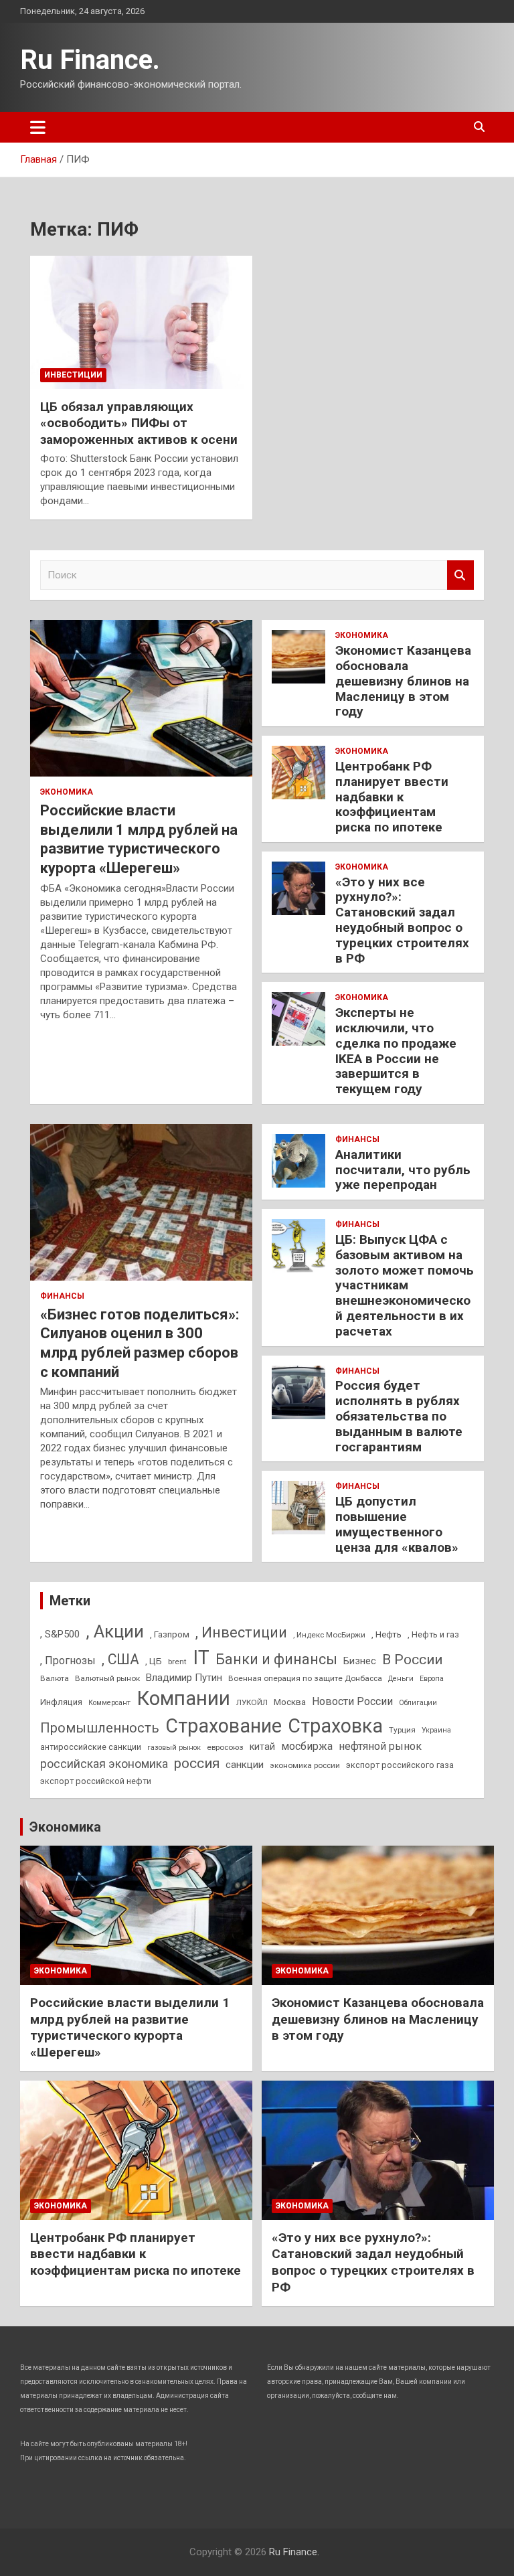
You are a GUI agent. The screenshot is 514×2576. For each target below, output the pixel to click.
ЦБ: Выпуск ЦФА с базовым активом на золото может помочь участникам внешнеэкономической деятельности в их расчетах (405, 1285)
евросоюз (225, 1747)
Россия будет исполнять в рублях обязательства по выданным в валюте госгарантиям (399, 1416)
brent (177, 1662)
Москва (290, 1702)
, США (120, 1659)
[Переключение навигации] (38, 127)
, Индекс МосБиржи (329, 1635)
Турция (402, 1730)
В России (412, 1660)
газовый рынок (174, 1748)
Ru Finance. (90, 60)
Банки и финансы (276, 1659)
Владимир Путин (184, 1678)
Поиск (460, 575)
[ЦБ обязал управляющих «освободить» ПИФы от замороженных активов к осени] (141, 322)
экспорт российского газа (400, 1765)
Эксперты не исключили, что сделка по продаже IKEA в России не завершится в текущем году (396, 1051)
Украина (436, 1730)
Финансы (62, 1296)
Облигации (418, 1703)
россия (197, 1763)
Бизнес (360, 1661)
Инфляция (61, 1702)
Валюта (55, 1678)
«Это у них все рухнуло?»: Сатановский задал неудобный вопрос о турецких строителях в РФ (402, 920)
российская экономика (104, 1764)
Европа (432, 1679)
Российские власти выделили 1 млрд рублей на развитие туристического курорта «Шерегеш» (130, 2027)
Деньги (401, 1679)
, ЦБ (154, 1661)
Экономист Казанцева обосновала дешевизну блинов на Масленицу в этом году (403, 681)
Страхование (224, 1726)
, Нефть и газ (433, 1634)
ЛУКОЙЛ (252, 1702)
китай (262, 1747)
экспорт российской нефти (96, 1781)
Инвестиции (73, 375)
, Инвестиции (241, 1632)
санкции (245, 1765)
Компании (183, 1698)
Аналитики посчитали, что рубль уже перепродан (403, 1170)
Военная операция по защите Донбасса (305, 1678)
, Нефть (387, 1634)
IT (201, 1658)
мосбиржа (307, 1746)
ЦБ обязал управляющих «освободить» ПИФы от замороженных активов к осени (139, 423)
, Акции (115, 1631)
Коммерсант (109, 1703)
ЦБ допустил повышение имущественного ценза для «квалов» (397, 1524)
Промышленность (100, 1728)
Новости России (352, 1701)
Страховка (335, 1726)
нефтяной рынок (380, 1746)
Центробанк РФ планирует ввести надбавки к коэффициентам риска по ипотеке (392, 797)
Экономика (67, 792)
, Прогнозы (68, 1661)
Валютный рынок (107, 1678)
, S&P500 (60, 1634)
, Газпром (170, 1634)
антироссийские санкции (91, 1747)
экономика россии (305, 1765)
